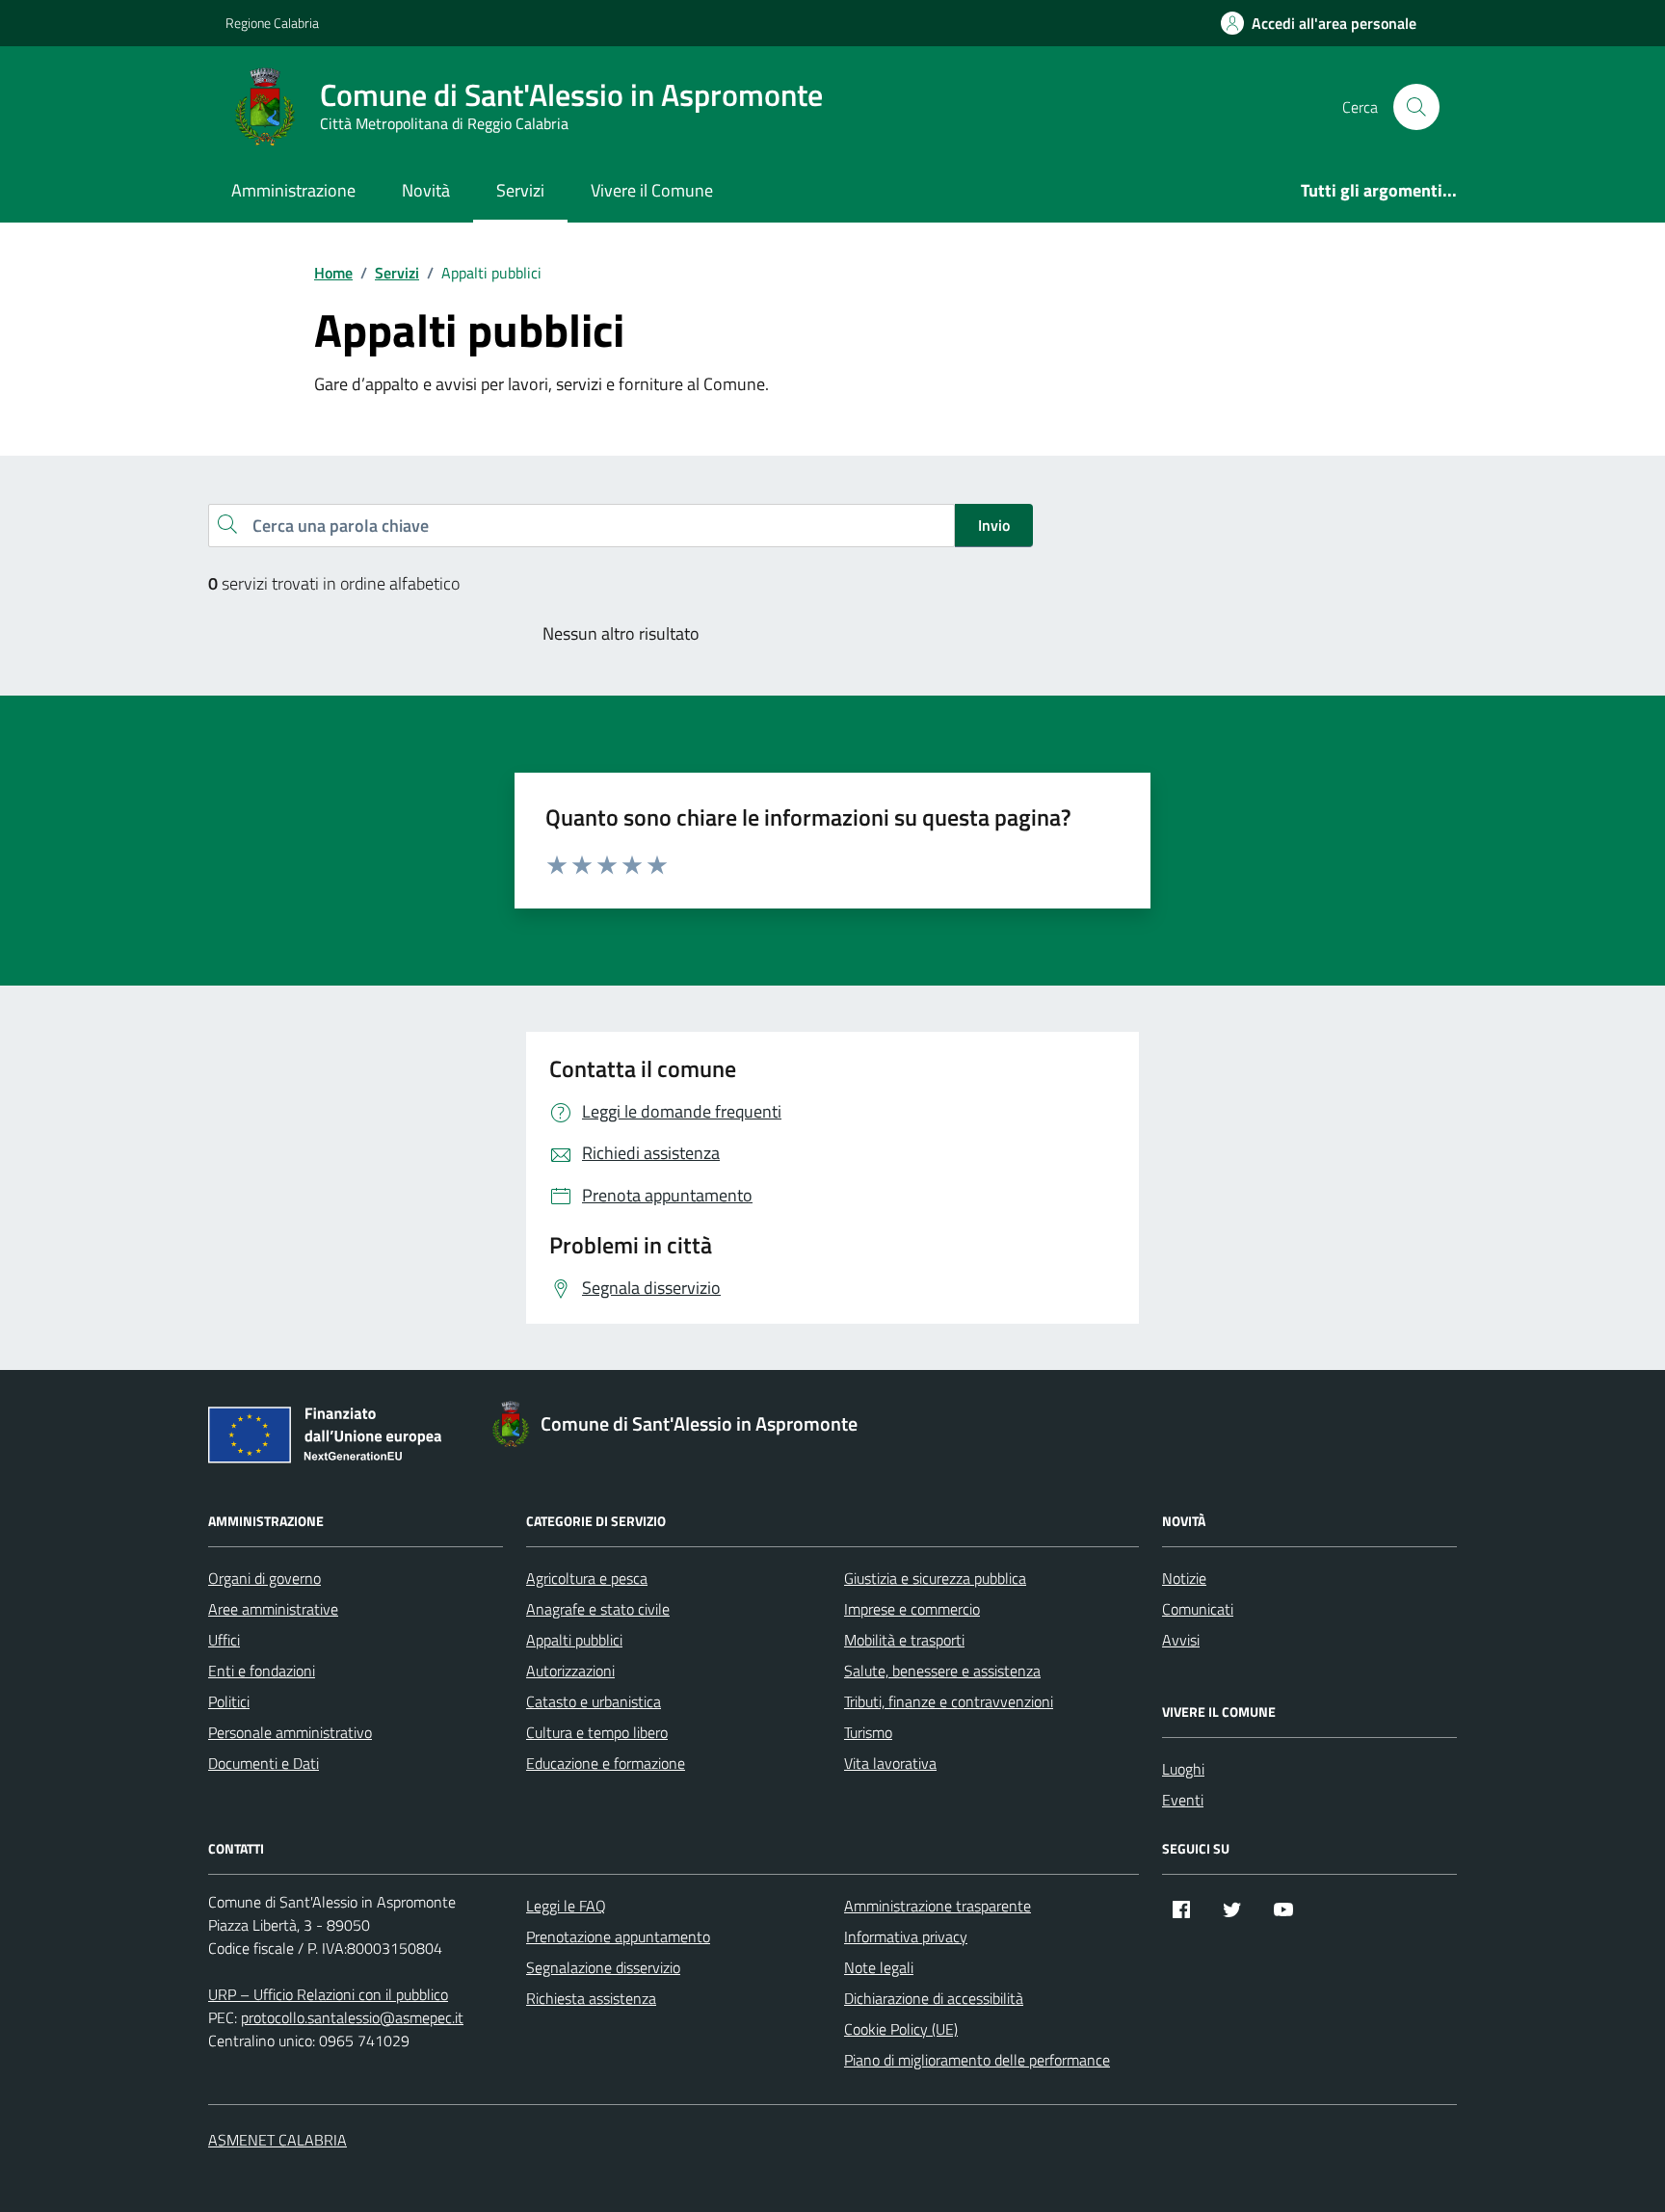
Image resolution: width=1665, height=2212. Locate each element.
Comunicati (1198, 1609)
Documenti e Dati (264, 1763)
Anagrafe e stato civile (598, 1609)
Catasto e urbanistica (594, 1701)
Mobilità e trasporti (904, 1640)
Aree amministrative (273, 1609)
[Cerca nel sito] (1416, 107)
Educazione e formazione (606, 1763)
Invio (994, 525)
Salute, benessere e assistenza (942, 1671)
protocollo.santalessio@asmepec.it (352, 2017)
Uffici (224, 1640)
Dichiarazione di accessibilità (934, 1998)
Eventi (1183, 1800)
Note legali (879, 1967)
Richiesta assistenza (591, 1998)
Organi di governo (264, 1578)
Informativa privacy (906, 1936)
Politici (229, 1701)
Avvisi (1181, 1640)
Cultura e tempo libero (597, 1732)
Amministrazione (293, 190)
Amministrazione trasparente (938, 1906)
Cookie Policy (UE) (901, 2029)
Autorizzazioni (570, 1671)
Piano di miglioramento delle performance (977, 2060)
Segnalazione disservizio (603, 1967)
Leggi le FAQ (566, 1906)
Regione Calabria (272, 23)
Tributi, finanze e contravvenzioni (949, 1701)
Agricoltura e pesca (587, 1578)
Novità (426, 190)
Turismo (868, 1732)
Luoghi (1183, 1769)
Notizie (1184, 1578)
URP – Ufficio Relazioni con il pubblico (328, 1994)
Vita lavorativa (890, 1763)
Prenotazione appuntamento (618, 1936)
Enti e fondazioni (262, 1671)
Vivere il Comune (652, 190)
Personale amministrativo (290, 1732)
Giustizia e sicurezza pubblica (935, 1578)
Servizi (520, 190)
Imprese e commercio (912, 1609)
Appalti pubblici (574, 1640)
